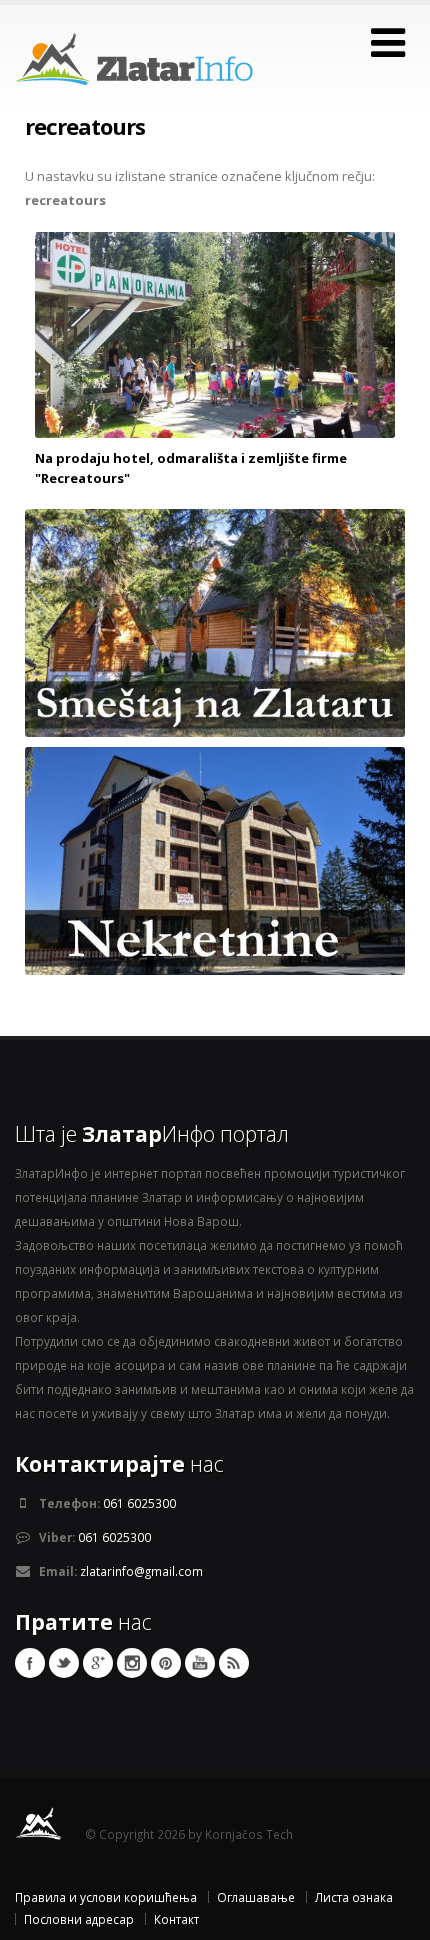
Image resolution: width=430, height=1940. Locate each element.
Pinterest (166, 1663)
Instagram (132, 1663)
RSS (234, 1663)
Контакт (176, 1919)
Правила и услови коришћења (106, 1897)
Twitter (64, 1663)
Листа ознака (354, 1897)
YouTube (200, 1663)
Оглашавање (256, 1897)
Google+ (98, 1663)
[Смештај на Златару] (215, 621)
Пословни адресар (79, 1919)
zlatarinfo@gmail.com (141, 1571)
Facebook (30, 1663)
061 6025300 (139, 1503)
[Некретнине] (215, 859)
